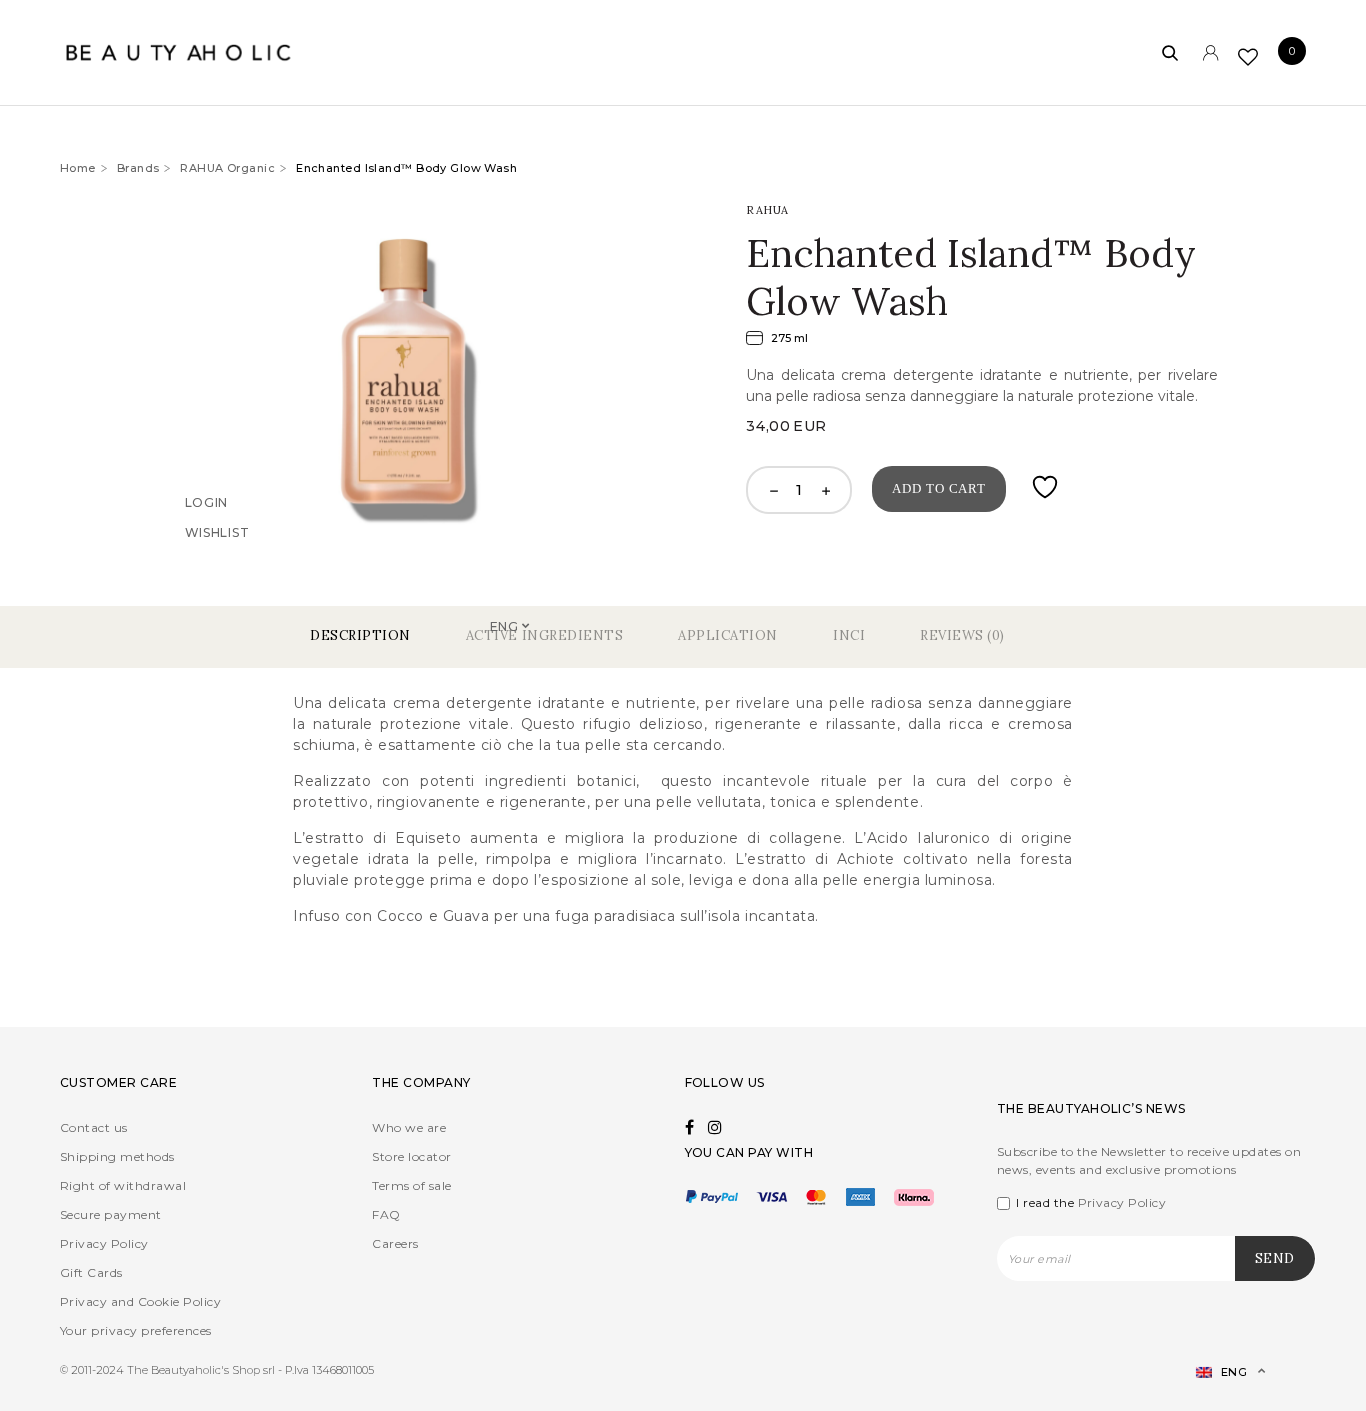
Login (207, 530)
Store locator (411, 1156)
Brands (138, 168)
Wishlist (217, 560)
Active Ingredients (544, 635)
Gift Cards (91, 1272)
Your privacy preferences (136, 1330)
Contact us (94, 1127)
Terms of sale (411, 1185)
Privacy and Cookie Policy (140, 1301)
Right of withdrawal (123, 1185)
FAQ (386, 1214)
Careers (395, 1243)
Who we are (409, 1127)
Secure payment (111, 1214)
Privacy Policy (104, 1243)
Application (728, 635)
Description (360, 635)
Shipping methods (117, 1156)
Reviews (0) (962, 635)
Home (78, 168)
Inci (849, 635)
